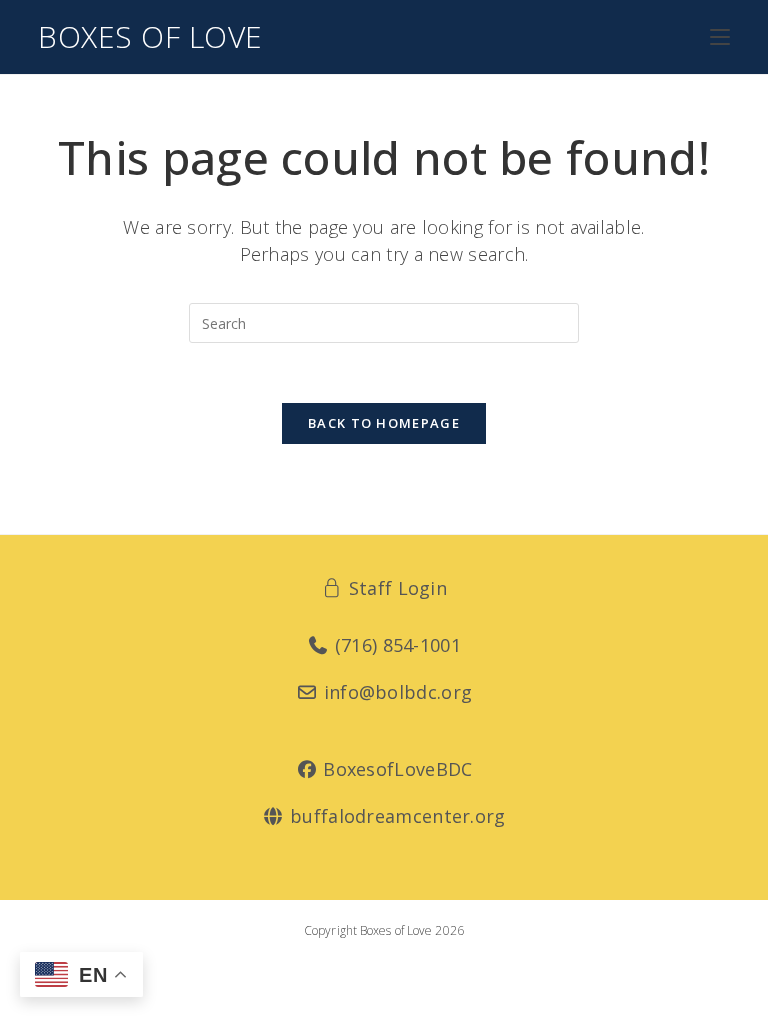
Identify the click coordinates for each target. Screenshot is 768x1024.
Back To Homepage (384, 423)
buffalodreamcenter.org (395, 816)
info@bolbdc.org (395, 692)
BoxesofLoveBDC (395, 769)
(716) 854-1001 (395, 645)
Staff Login (395, 588)
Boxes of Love (150, 36)
